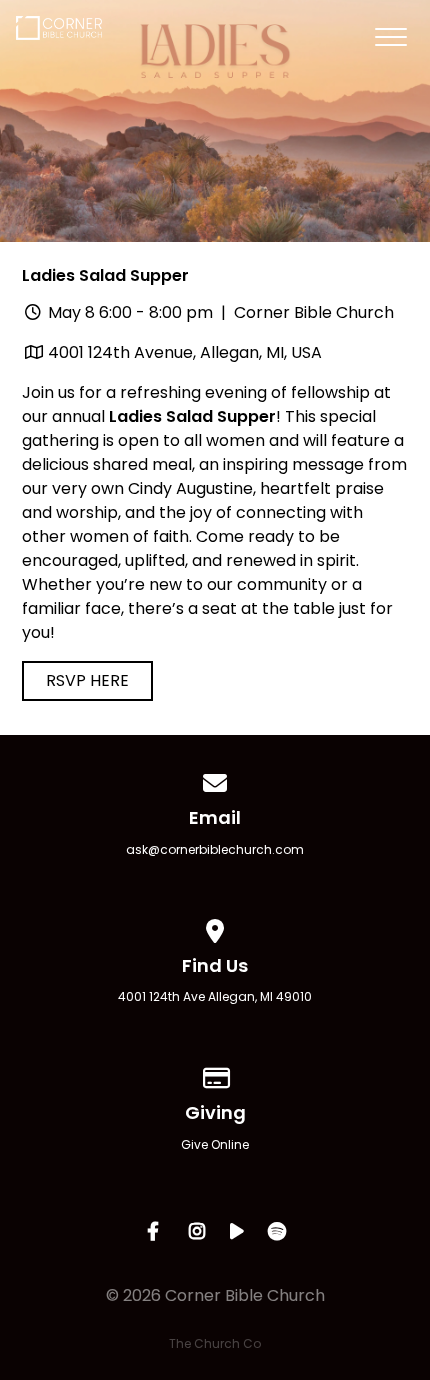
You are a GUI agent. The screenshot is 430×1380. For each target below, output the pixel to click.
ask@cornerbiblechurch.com (215, 849)
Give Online (215, 1144)
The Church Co (215, 1343)
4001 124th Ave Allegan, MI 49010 (215, 996)
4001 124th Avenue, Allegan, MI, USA (185, 352)
